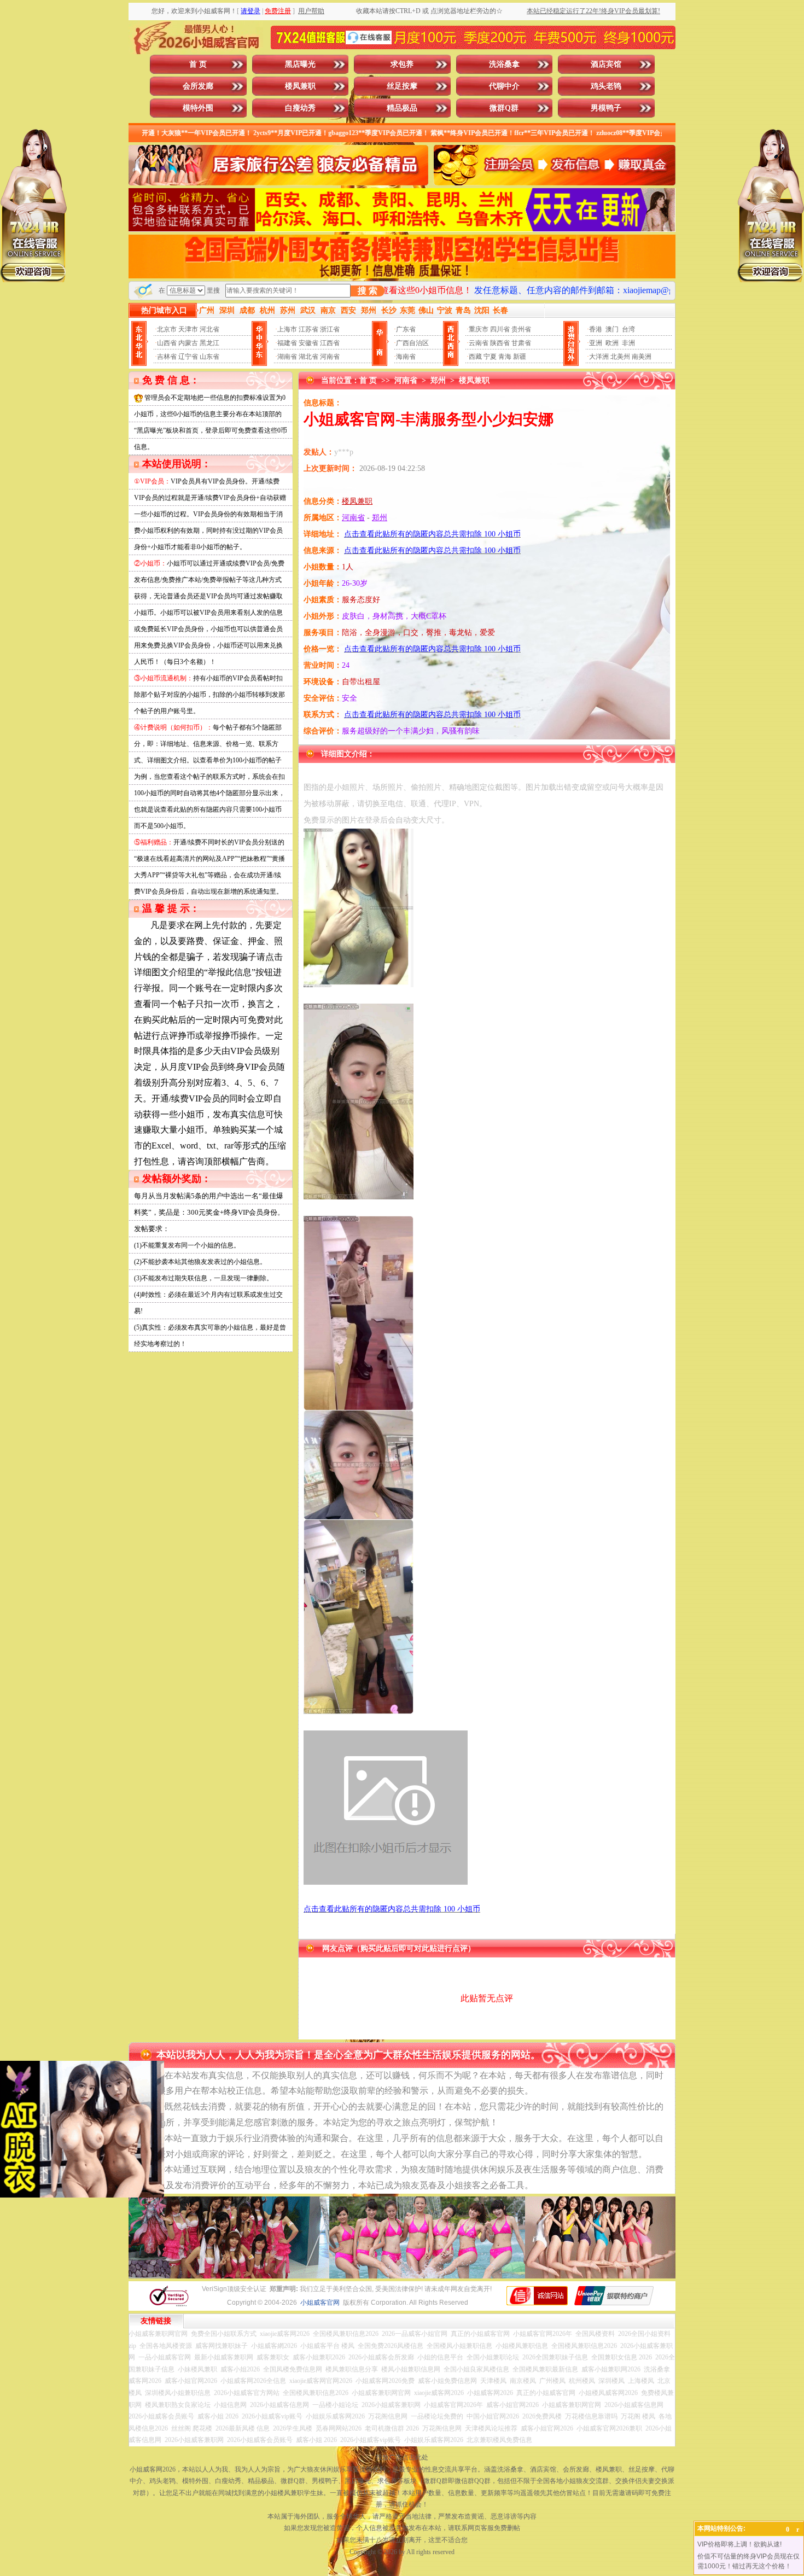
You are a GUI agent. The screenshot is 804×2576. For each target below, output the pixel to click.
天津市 (188, 329)
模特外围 (198, 108)
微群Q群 (504, 108)
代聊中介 (504, 86)
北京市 (167, 329)
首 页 (198, 64)
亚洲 (596, 343)
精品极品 (402, 108)
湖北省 (308, 357)
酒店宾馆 (606, 64)
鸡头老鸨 (606, 86)
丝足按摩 (402, 86)
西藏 (475, 357)
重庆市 (479, 329)
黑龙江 (209, 343)
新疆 (520, 357)
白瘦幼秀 (300, 108)
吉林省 (167, 357)
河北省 (209, 329)
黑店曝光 (300, 64)
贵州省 (521, 329)
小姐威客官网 (320, 2303)
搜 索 (368, 291)
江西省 (330, 343)
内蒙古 (188, 343)
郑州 (438, 380)
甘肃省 (521, 343)
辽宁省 (188, 357)
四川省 (500, 329)
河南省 (330, 357)
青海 (505, 357)
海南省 (406, 357)
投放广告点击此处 (402, 2457)
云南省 (479, 343)
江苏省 (308, 329)
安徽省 (308, 343)
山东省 (209, 357)
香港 (596, 329)
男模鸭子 (606, 108)
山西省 (167, 343)
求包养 (402, 64)
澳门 (612, 329)
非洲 (628, 343)
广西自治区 (412, 343)
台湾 (628, 329)
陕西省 (500, 343)
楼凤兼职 (300, 86)
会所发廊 (198, 86)
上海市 (287, 329)
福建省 (287, 343)
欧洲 (612, 343)
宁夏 (490, 357)
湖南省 (287, 357)
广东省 (406, 329)
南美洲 (642, 357)
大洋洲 (599, 357)
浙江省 (330, 329)
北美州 (620, 357)
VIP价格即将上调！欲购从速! (739, 2544)
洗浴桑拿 (504, 64)
